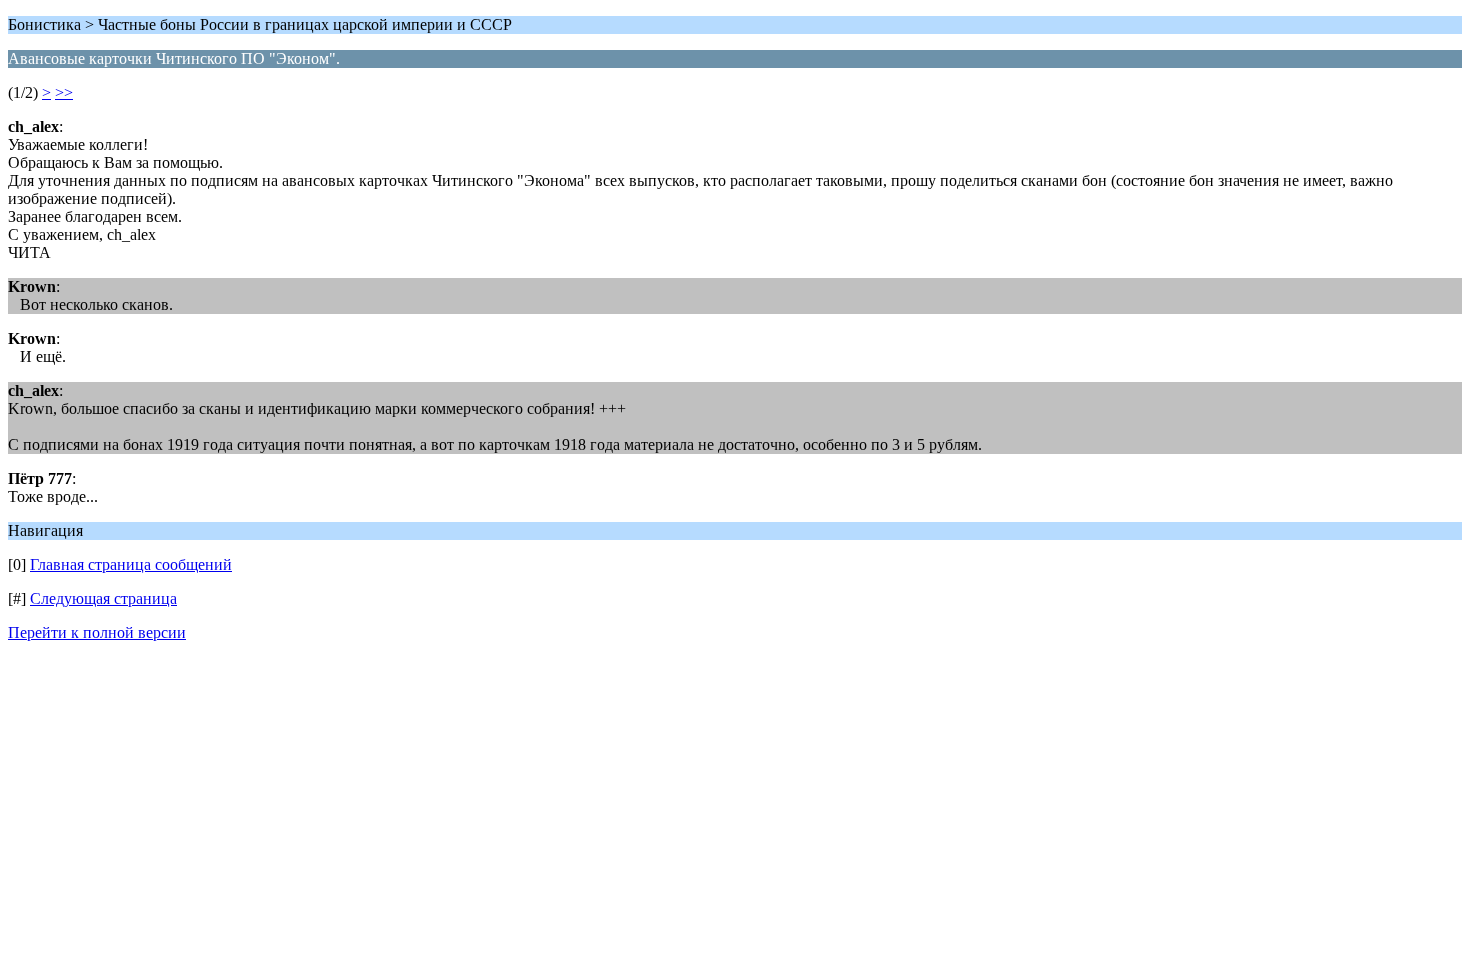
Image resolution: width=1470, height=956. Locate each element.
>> (64, 92)
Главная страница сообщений (131, 564)
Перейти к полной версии (97, 632)
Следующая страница (103, 598)
